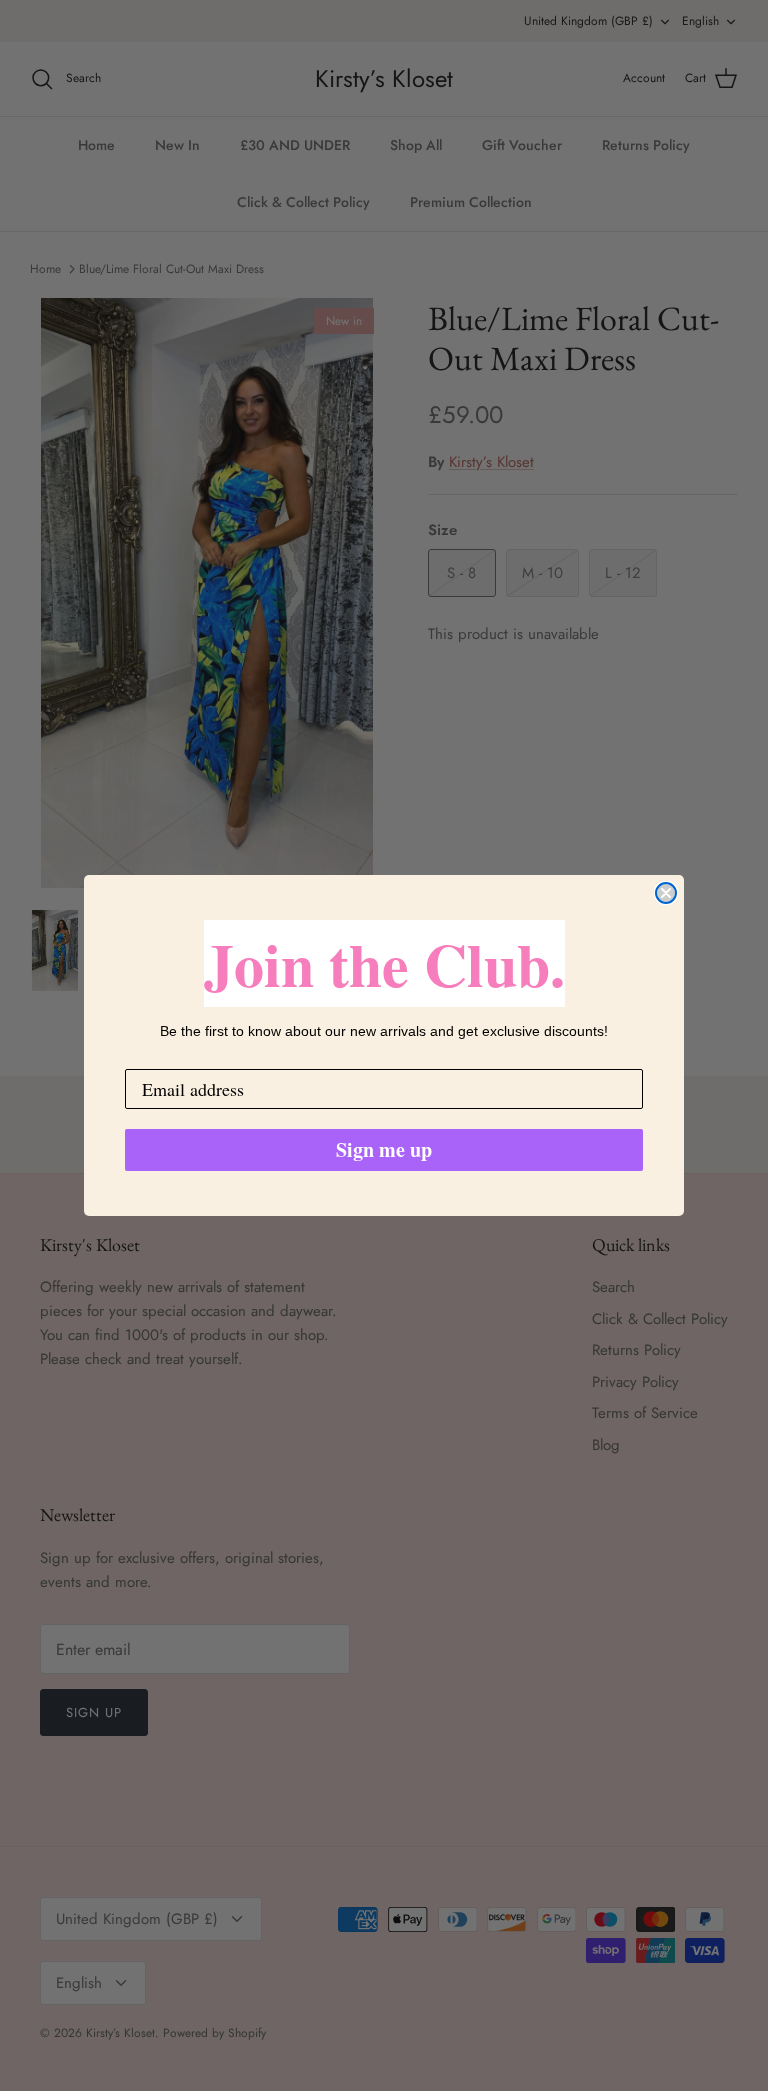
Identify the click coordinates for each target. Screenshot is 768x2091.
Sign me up (384, 1149)
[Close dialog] (666, 893)
